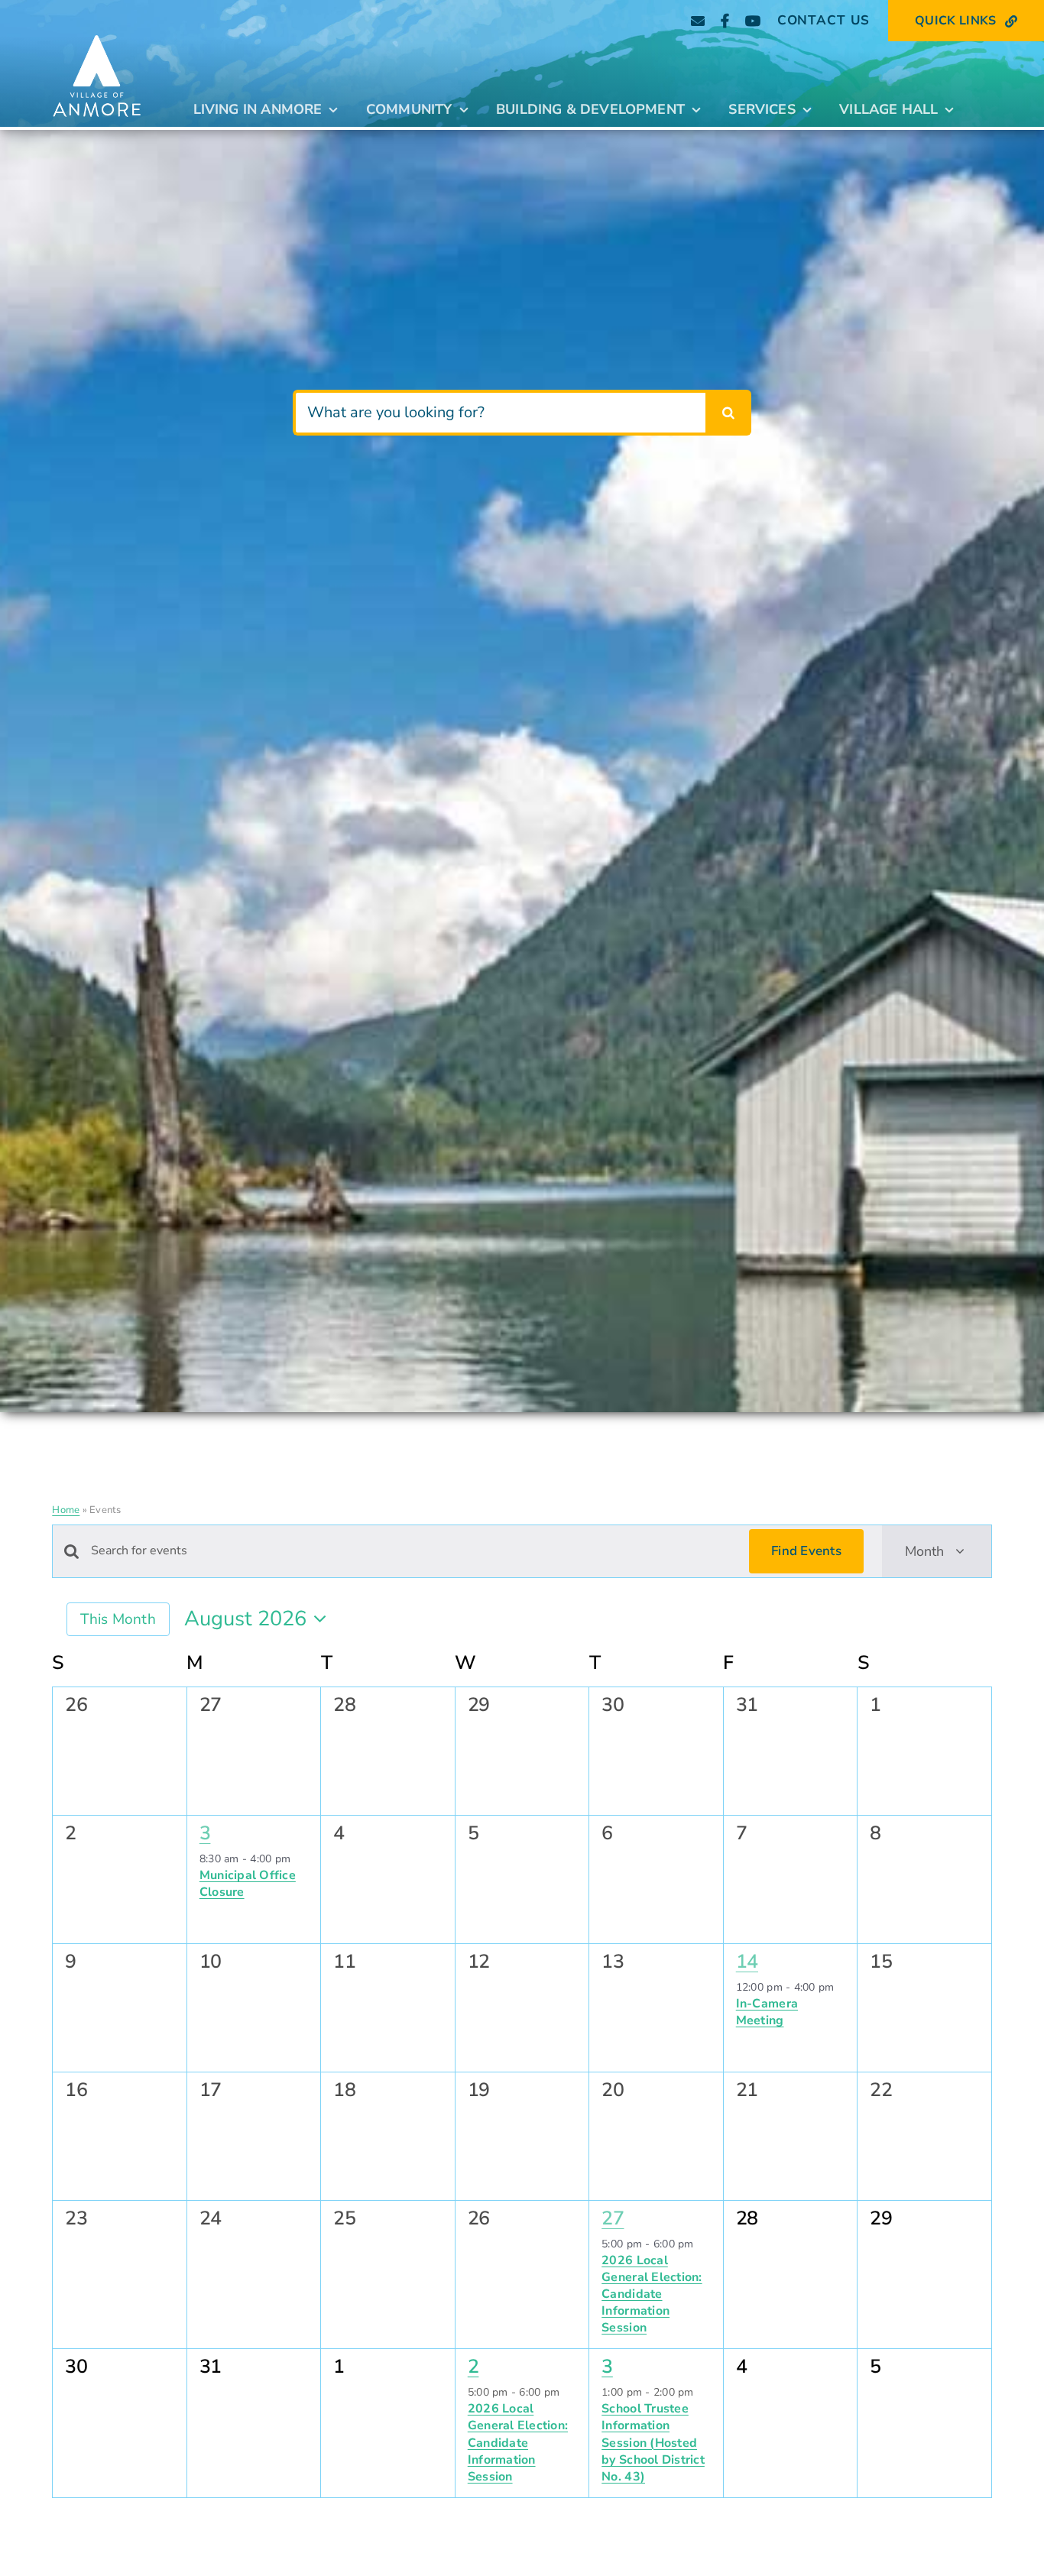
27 (613, 2218)
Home (66, 1510)
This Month (118, 1619)
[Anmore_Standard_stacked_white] (97, 32)
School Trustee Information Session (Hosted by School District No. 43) (653, 2442)
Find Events (806, 1551)
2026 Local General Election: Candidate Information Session (652, 2294)
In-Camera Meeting (767, 2012)
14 (747, 1962)
